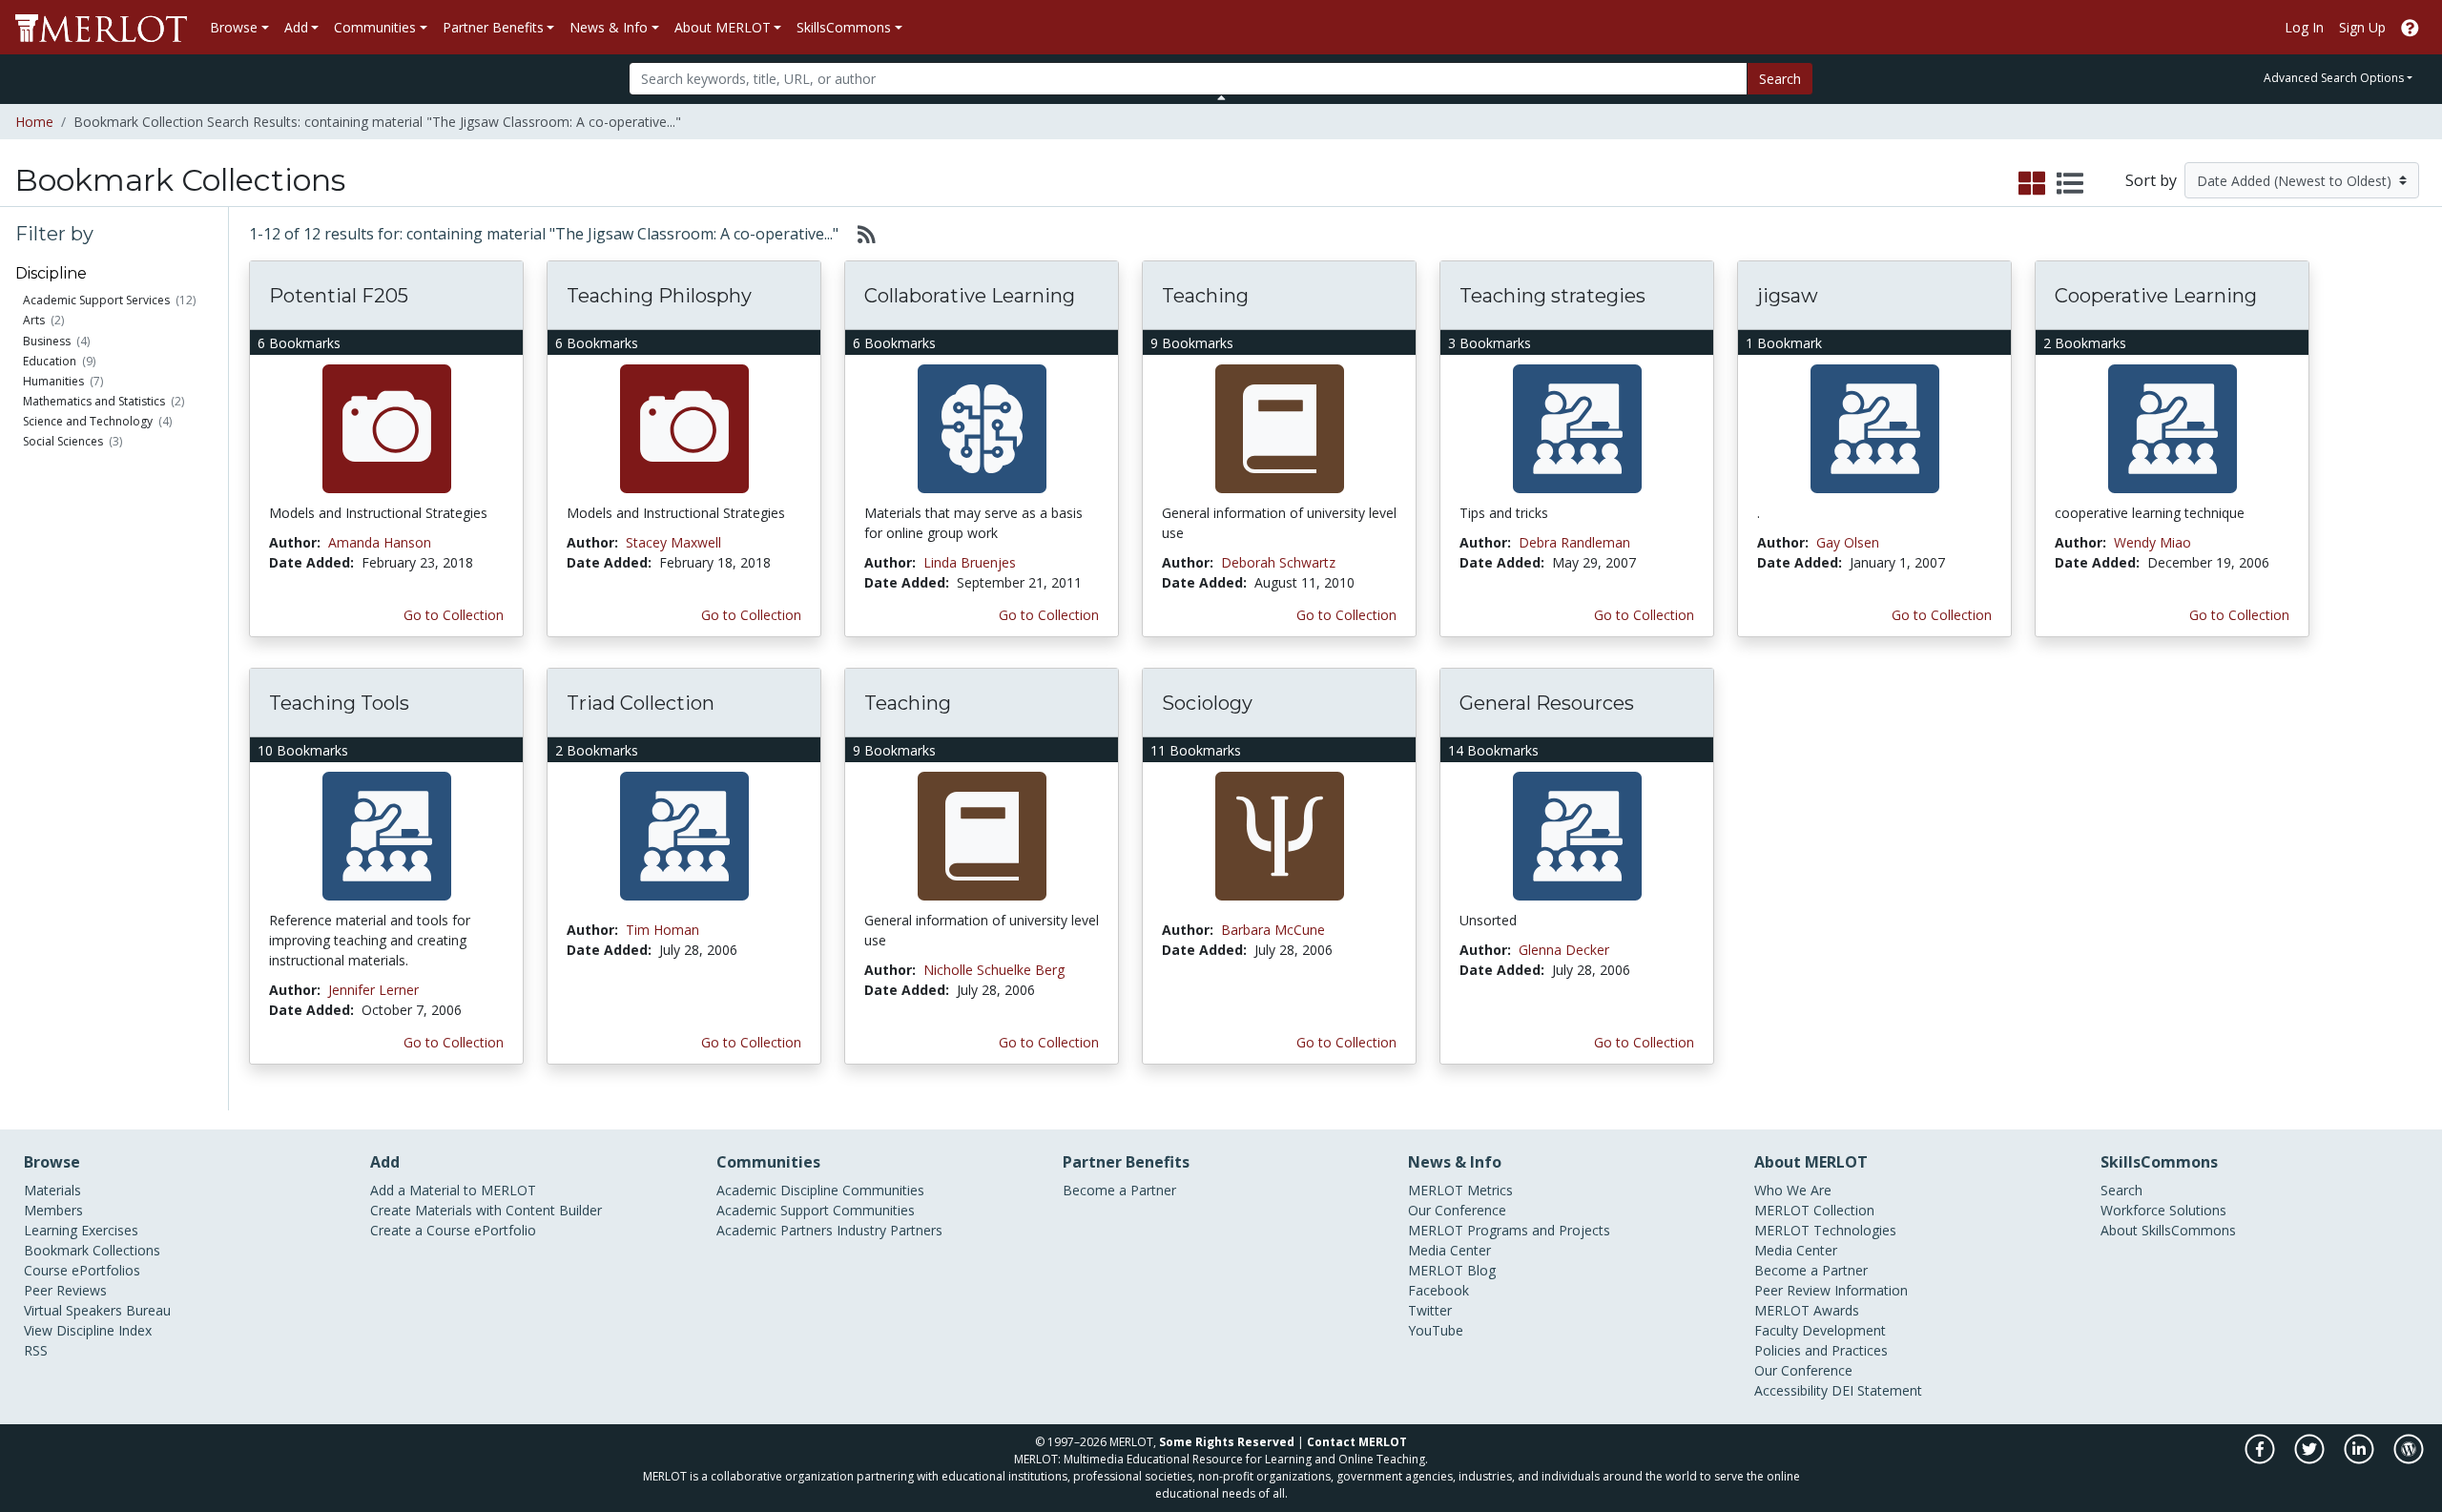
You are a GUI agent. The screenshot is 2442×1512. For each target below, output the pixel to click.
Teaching (1205, 296)
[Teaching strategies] (1577, 428)
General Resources (1547, 703)
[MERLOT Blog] (2409, 1459)
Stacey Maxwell (673, 542)
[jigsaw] (1875, 428)
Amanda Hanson (380, 542)
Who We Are (1793, 1190)
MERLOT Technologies (1825, 1230)
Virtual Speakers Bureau (97, 1310)
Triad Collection (641, 703)
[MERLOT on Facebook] (2261, 1459)
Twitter (1430, 1310)
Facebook (1438, 1290)
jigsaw (1788, 296)
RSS (36, 1350)
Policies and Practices (1821, 1350)
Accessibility (1791, 1390)
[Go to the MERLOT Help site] (2410, 27)
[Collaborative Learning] (982, 428)
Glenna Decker (1564, 950)
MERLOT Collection (1814, 1210)
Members (53, 1210)
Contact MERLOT (1357, 1442)
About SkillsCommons (2168, 1230)
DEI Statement (1877, 1390)
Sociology (1207, 703)
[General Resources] (1577, 835)
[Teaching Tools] (387, 835)
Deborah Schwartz (1278, 562)
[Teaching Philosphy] (684, 428)
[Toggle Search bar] (1221, 97)
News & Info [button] (609, 27)
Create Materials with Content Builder (486, 1210)
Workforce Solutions (2163, 1210)
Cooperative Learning (2156, 296)
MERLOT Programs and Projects (1509, 1230)
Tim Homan (662, 930)
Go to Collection (454, 615)
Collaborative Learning (970, 296)
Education (50, 361)
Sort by (2151, 180)
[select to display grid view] (2032, 184)
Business (47, 341)
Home (34, 122)
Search (1780, 79)
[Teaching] (1280, 428)
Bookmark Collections (92, 1250)
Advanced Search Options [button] (2334, 78)
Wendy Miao (2152, 542)
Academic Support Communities (816, 1210)
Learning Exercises (81, 1230)
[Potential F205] (387, 428)
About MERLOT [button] (723, 27)
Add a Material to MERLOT (453, 1190)
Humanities (53, 381)
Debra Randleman (1574, 542)
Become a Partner (1119, 1190)
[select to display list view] (2070, 184)
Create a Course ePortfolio (453, 1230)
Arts (34, 320)
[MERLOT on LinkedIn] (2360, 1459)
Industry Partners (890, 1230)
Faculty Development (1820, 1330)
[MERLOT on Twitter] (2311, 1459)
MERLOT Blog (1452, 1270)
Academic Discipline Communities (820, 1190)
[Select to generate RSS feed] (859, 234)
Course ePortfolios (82, 1270)
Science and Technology (88, 421)
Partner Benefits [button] (493, 27)
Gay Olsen (1848, 542)
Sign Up (2362, 27)
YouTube (1436, 1330)
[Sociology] (1280, 835)
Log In (2304, 27)
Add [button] (296, 27)
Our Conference (1457, 1210)
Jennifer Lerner (373, 990)
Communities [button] (375, 27)
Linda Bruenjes (970, 562)
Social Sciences (63, 441)
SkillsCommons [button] (844, 27)
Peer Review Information (1831, 1290)
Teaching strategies (1552, 296)
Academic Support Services (96, 300)
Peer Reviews (65, 1290)
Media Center (1449, 1250)
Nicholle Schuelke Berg (994, 970)
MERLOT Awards (1807, 1310)
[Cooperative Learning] (2173, 428)
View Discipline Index (88, 1330)
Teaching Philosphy (659, 296)
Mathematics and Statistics (94, 401)
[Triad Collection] (684, 835)
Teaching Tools (339, 703)
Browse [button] (234, 27)
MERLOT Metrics (1460, 1190)
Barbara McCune (1273, 930)
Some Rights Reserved (1227, 1442)
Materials (52, 1190)
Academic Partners (775, 1230)
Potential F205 (339, 296)
